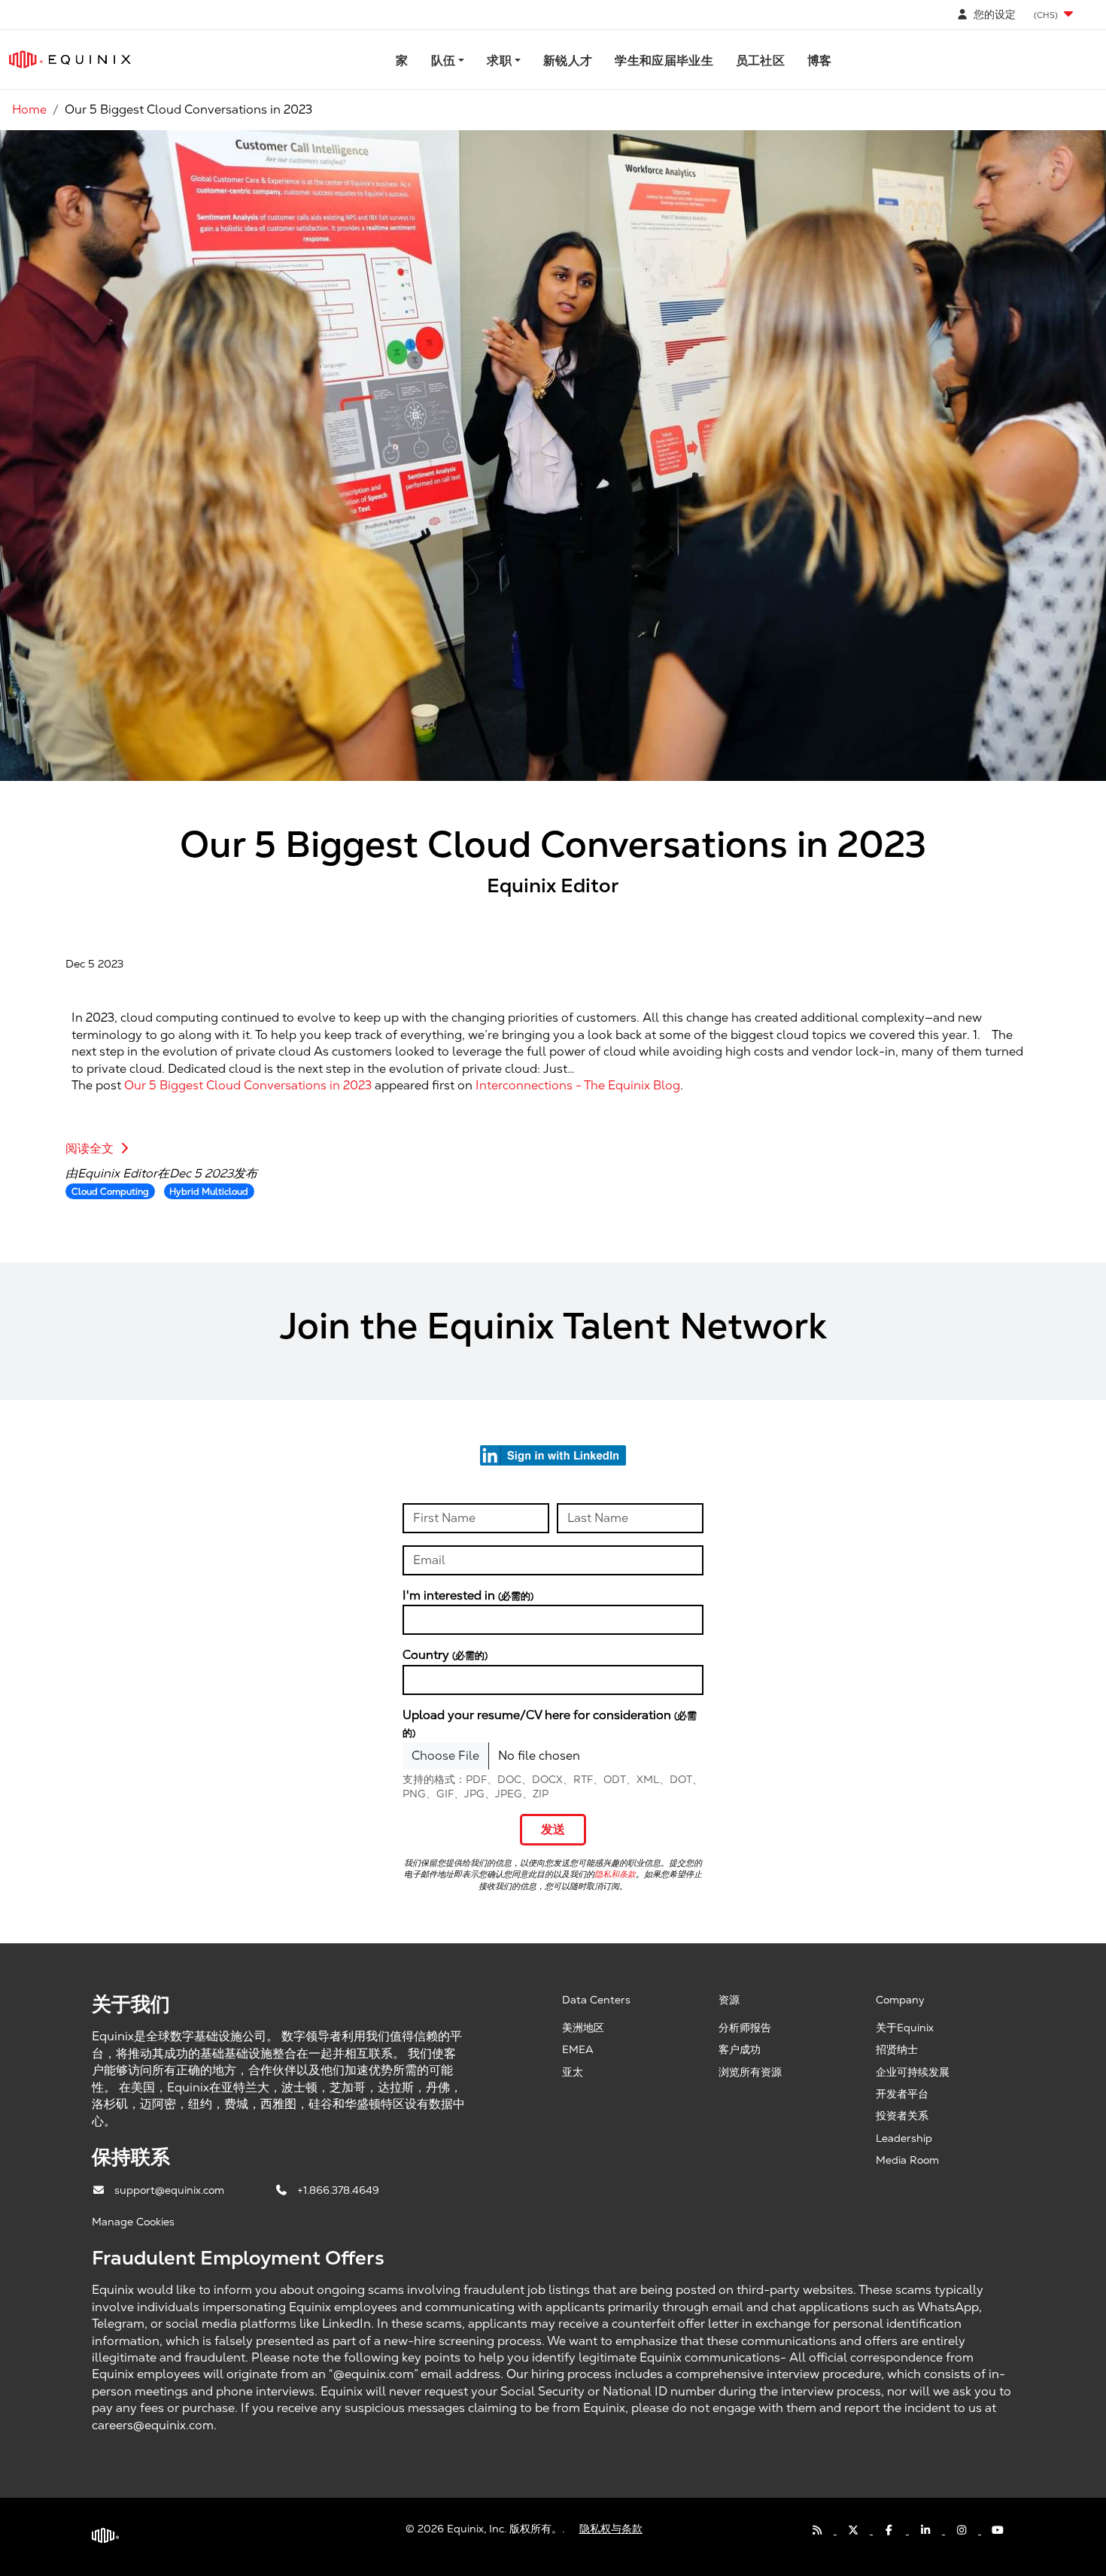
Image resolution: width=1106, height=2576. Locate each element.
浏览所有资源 (750, 2072)
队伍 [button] (444, 61)
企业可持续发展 (913, 2072)
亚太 (573, 2072)
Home (29, 109)
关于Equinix (905, 2028)
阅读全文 (91, 1148)
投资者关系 (902, 2116)
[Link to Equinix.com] (70, 59)
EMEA (578, 2049)
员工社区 (760, 61)
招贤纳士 (897, 2049)
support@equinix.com (171, 2190)
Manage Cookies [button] (133, 2222)
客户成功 (740, 2049)
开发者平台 (902, 2094)
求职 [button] (499, 61)
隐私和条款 (615, 1874)
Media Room (907, 2160)
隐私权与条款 (611, 2529)
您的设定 (993, 14)
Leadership (904, 2138)
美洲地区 (583, 2028)
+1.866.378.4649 (338, 2190)
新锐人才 (568, 61)
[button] (1055, 15)
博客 (820, 61)
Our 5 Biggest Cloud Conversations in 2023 (248, 1085)
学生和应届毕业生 (664, 61)
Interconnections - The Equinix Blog (578, 1085)
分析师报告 (745, 2028)
